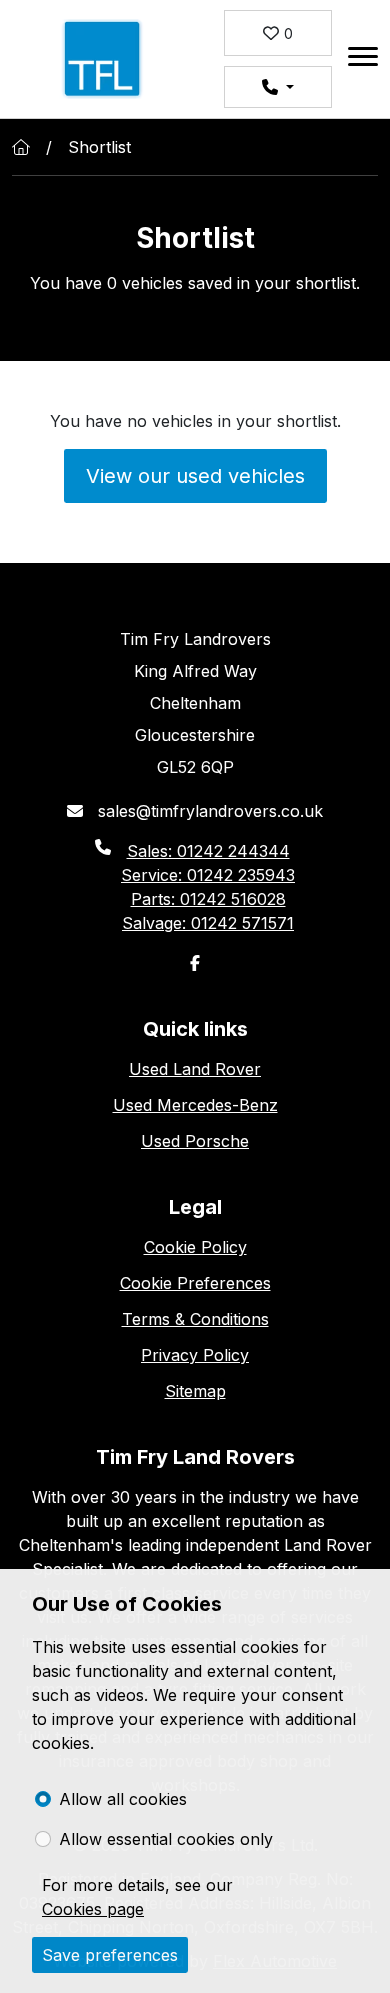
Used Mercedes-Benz (195, 1105)
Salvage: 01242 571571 (208, 923)
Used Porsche (195, 1141)
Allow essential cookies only (166, 1839)
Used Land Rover (195, 1069)
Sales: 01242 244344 (208, 851)
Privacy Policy (195, 1355)
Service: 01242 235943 (208, 875)
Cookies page (93, 1909)
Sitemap (195, 1391)
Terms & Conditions (195, 1319)
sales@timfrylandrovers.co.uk (208, 811)
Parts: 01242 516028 (208, 899)
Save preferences (110, 1955)
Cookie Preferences (195, 1283)
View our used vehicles (195, 476)
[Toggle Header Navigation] (363, 59)
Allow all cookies (123, 1799)
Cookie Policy (195, 1247)
